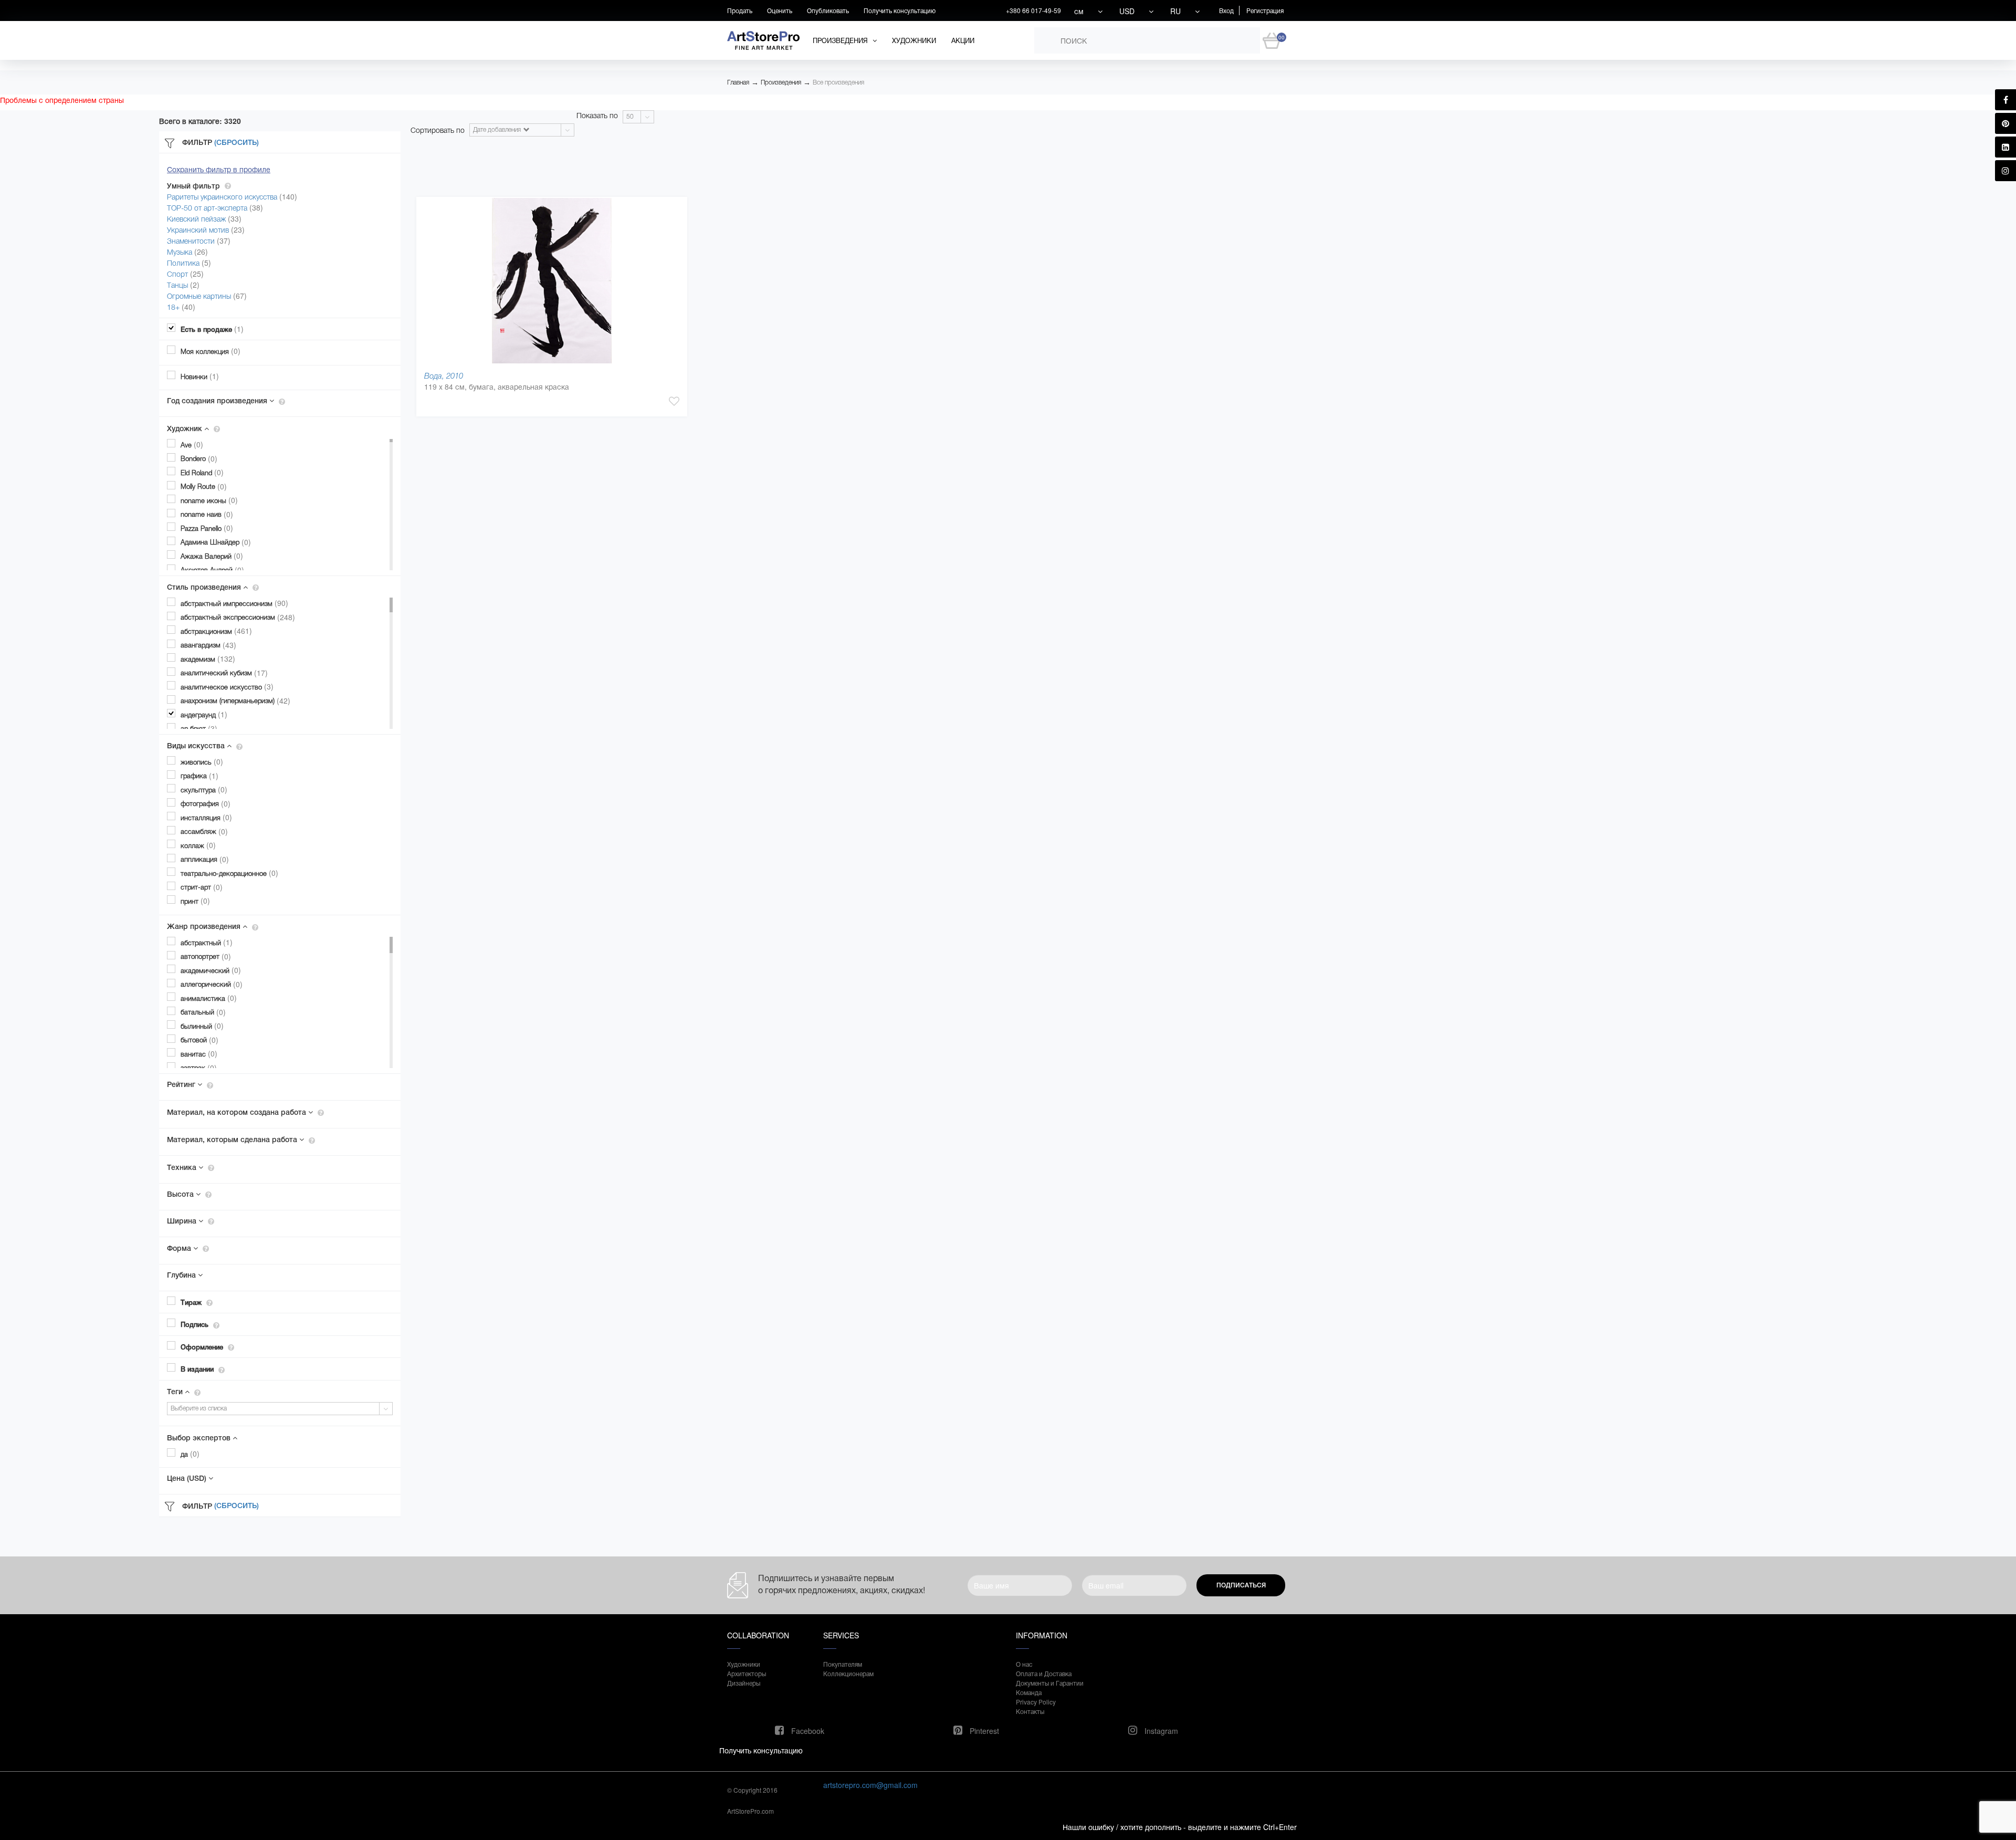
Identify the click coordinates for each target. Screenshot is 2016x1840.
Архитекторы (747, 1673)
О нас (1024, 1664)
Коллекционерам (848, 1673)
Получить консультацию (900, 10)
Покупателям (843, 1664)
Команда (1029, 1692)
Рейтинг (182, 1084)
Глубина (182, 1275)
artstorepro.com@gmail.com (870, 1785)
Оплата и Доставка (1044, 1673)
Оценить (780, 10)
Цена (187, 1478)
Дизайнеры (744, 1683)
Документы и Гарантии (1050, 1683)
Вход (1226, 10)
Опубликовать (828, 10)
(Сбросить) (237, 142)
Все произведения (838, 82)
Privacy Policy (1036, 1702)
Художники (914, 40)
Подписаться (1241, 1585)
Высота (181, 1194)
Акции (963, 40)
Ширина (183, 1221)
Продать (740, 10)
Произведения (781, 82)
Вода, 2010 (444, 376)
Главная (738, 82)
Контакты (1030, 1711)
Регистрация (1265, 10)
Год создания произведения (218, 401)
